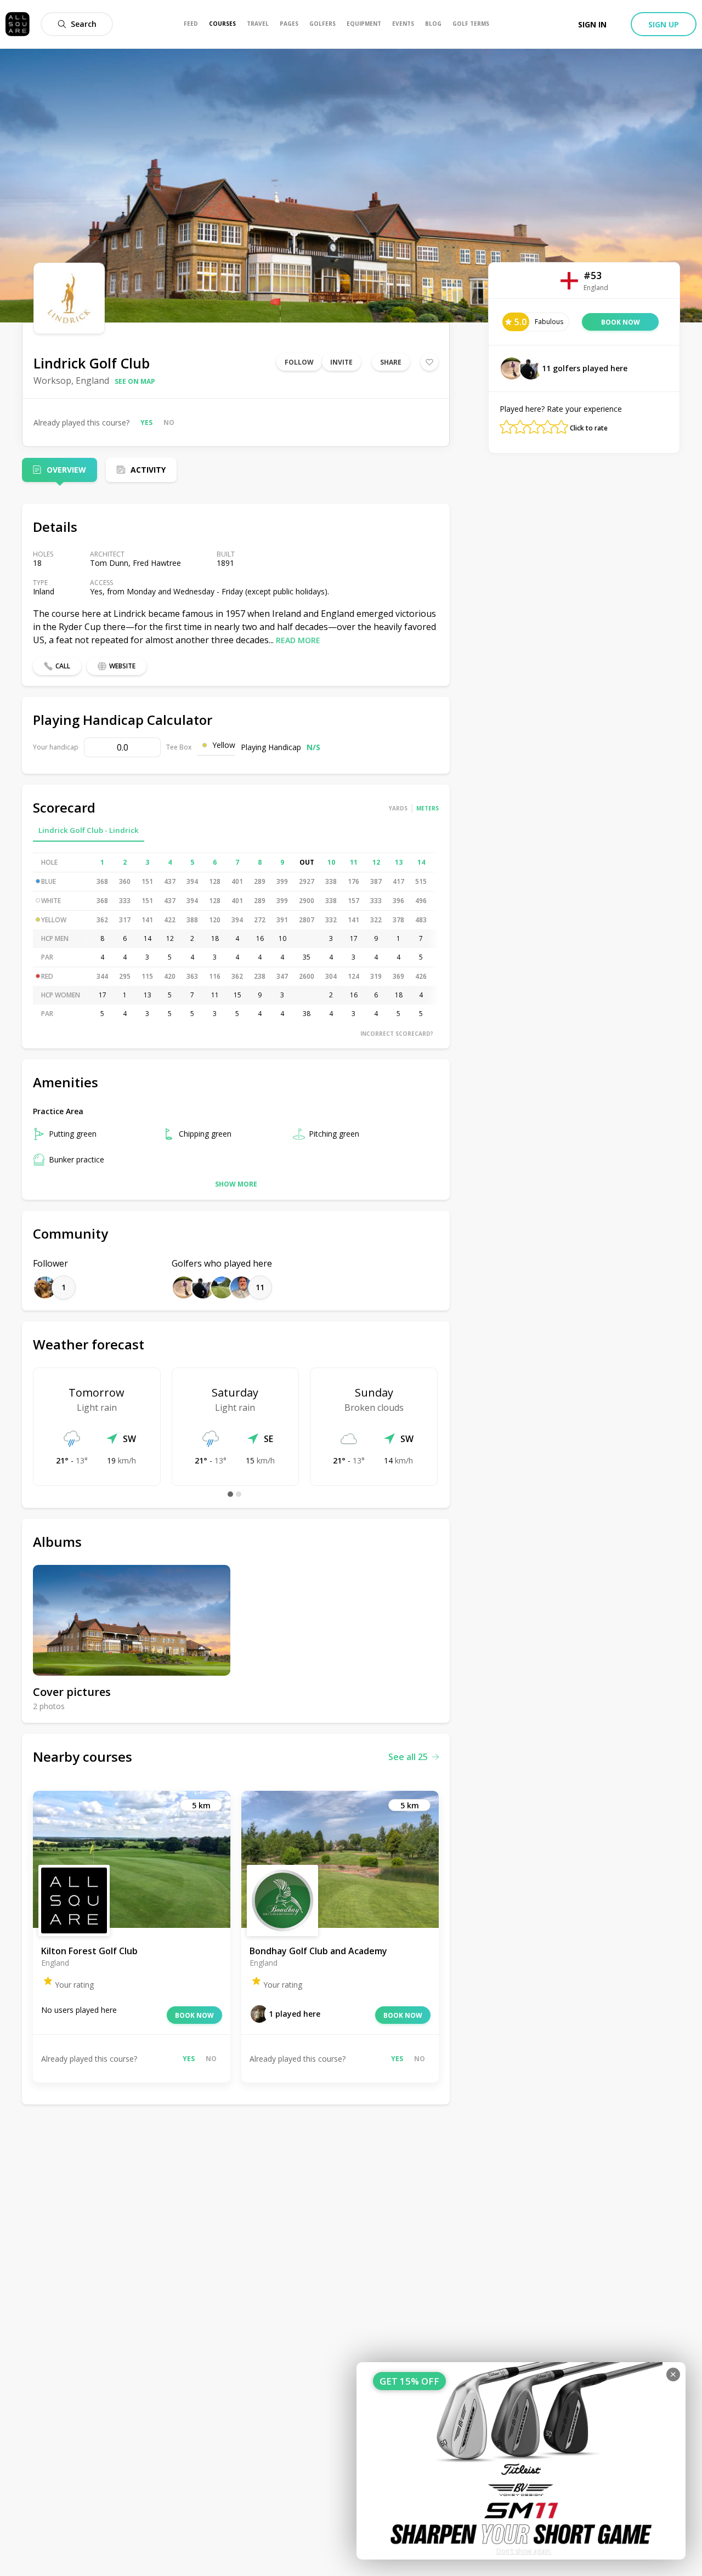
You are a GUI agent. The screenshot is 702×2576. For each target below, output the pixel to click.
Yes (146, 422)
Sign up (664, 24)
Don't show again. (524, 2551)
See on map (135, 381)
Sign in (592, 24)
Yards (398, 808)
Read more (298, 640)
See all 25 (408, 1757)
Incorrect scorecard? (397, 1034)
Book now (194, 2015)
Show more (236, 1184)
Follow (299, 362)
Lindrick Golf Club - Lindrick (89, 830)
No (169, 422)
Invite (341, 362)
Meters (428, 808)
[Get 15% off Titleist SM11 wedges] (521, 2461)
